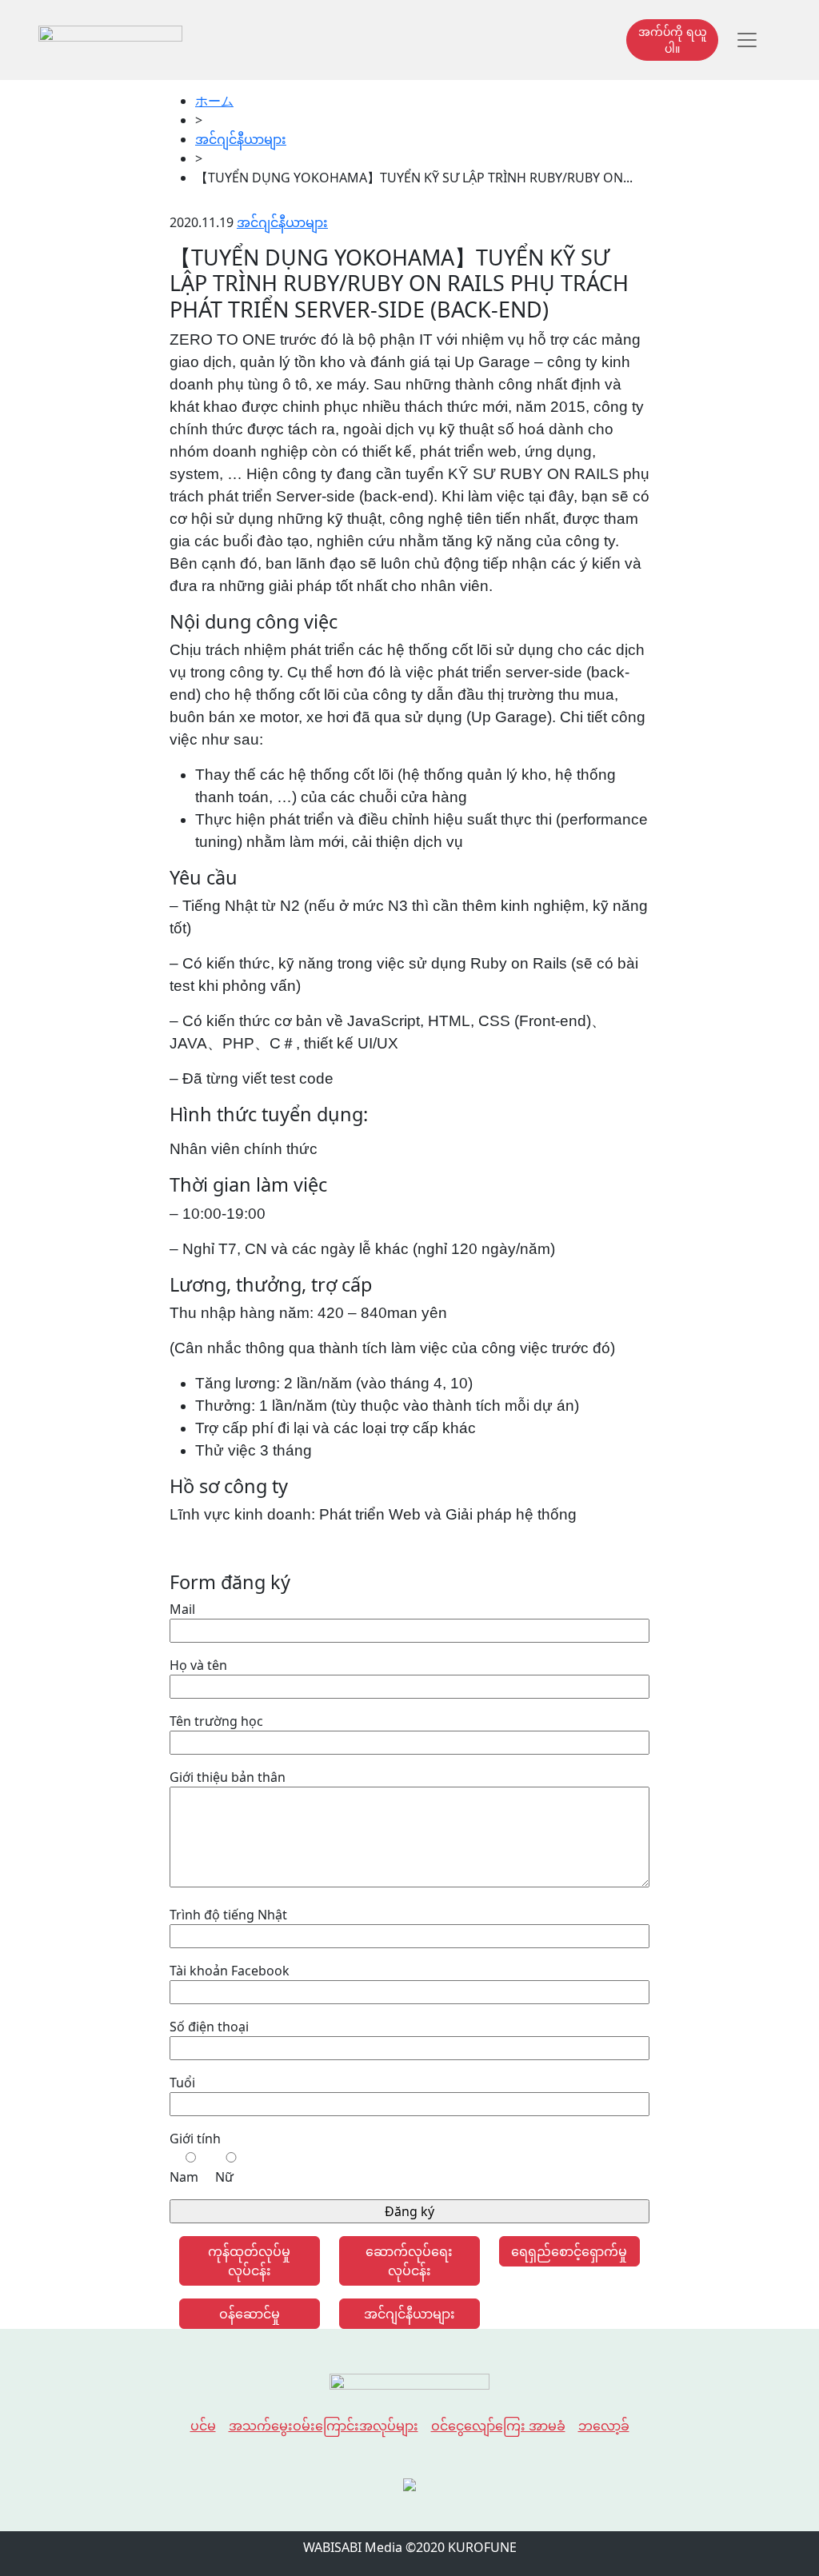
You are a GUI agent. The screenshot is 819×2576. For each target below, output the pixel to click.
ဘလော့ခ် (604, 2426)
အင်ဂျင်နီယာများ (241, 139)
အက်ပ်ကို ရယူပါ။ (673, 40)
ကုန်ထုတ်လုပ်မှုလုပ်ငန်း (249, 2261)
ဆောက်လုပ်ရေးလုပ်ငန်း (409, 2261)
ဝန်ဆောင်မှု (250, 2314)
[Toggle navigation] (747, 40)
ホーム (214, 101)
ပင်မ (203, 2426)
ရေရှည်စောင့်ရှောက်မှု (569, 2251)
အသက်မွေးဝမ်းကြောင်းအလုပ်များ (324, 2426)
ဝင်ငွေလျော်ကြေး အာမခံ (498, 2426)
